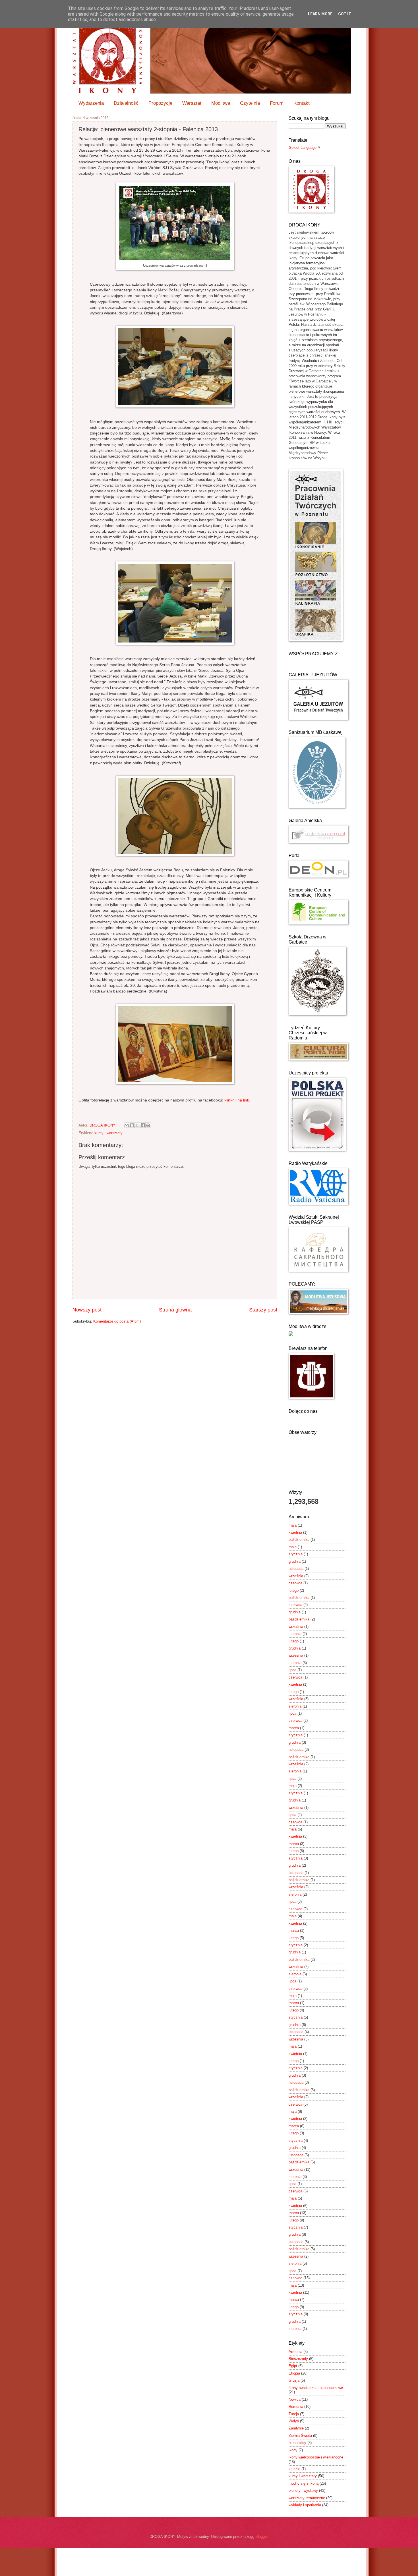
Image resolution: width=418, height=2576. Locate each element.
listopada (296, 1569)
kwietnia (295, 1532)
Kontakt (302, 103)
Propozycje (160, 103)
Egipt (293, 2366)
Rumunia (296, 2407)
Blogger (261, 2537)
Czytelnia (250, 103)
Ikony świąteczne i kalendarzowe (316, 2388)
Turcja (294, 2414)
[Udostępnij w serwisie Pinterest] (148, 1125)
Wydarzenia (91, 103)
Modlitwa (221, 103)
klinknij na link (237, 1100)
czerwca (295, 1583)
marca (294, 1728)
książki (294, 2469)
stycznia (296, 1554)
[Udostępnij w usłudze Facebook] (143, 1125)
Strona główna (175, 1310)
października (299, 1540)
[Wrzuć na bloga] (132, 1125)
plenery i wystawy (303, 2490)
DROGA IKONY (103, 1125)
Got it (345, 14)
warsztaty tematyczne (307, 2498)
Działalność (126, 103)
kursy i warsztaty (108, 1133)
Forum (277, 103)
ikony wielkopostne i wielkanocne (316, 2457)
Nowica (295, 2399)
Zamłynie (296, 2428)
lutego (294, 1590)
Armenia (295, 2352)
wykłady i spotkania (305, 2505)
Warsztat (192, 103)
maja (293, 1525)
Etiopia (294, 2373)
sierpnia (295, 1634)
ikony (293, 2450)
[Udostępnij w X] (137, 1125)
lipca (292, 1670)
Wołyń (294, 2421)
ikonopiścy (297, 2443)
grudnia (295, 1561)
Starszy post (263, 1310)
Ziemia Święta (300, 2436)
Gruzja (294, 2380)
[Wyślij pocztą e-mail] (127, 1125)
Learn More (320, 14)
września (296, 1576)
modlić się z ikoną (304, 2483)
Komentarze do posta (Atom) (117, 1321)
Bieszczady (298, 2359)
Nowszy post (87, 1310)
